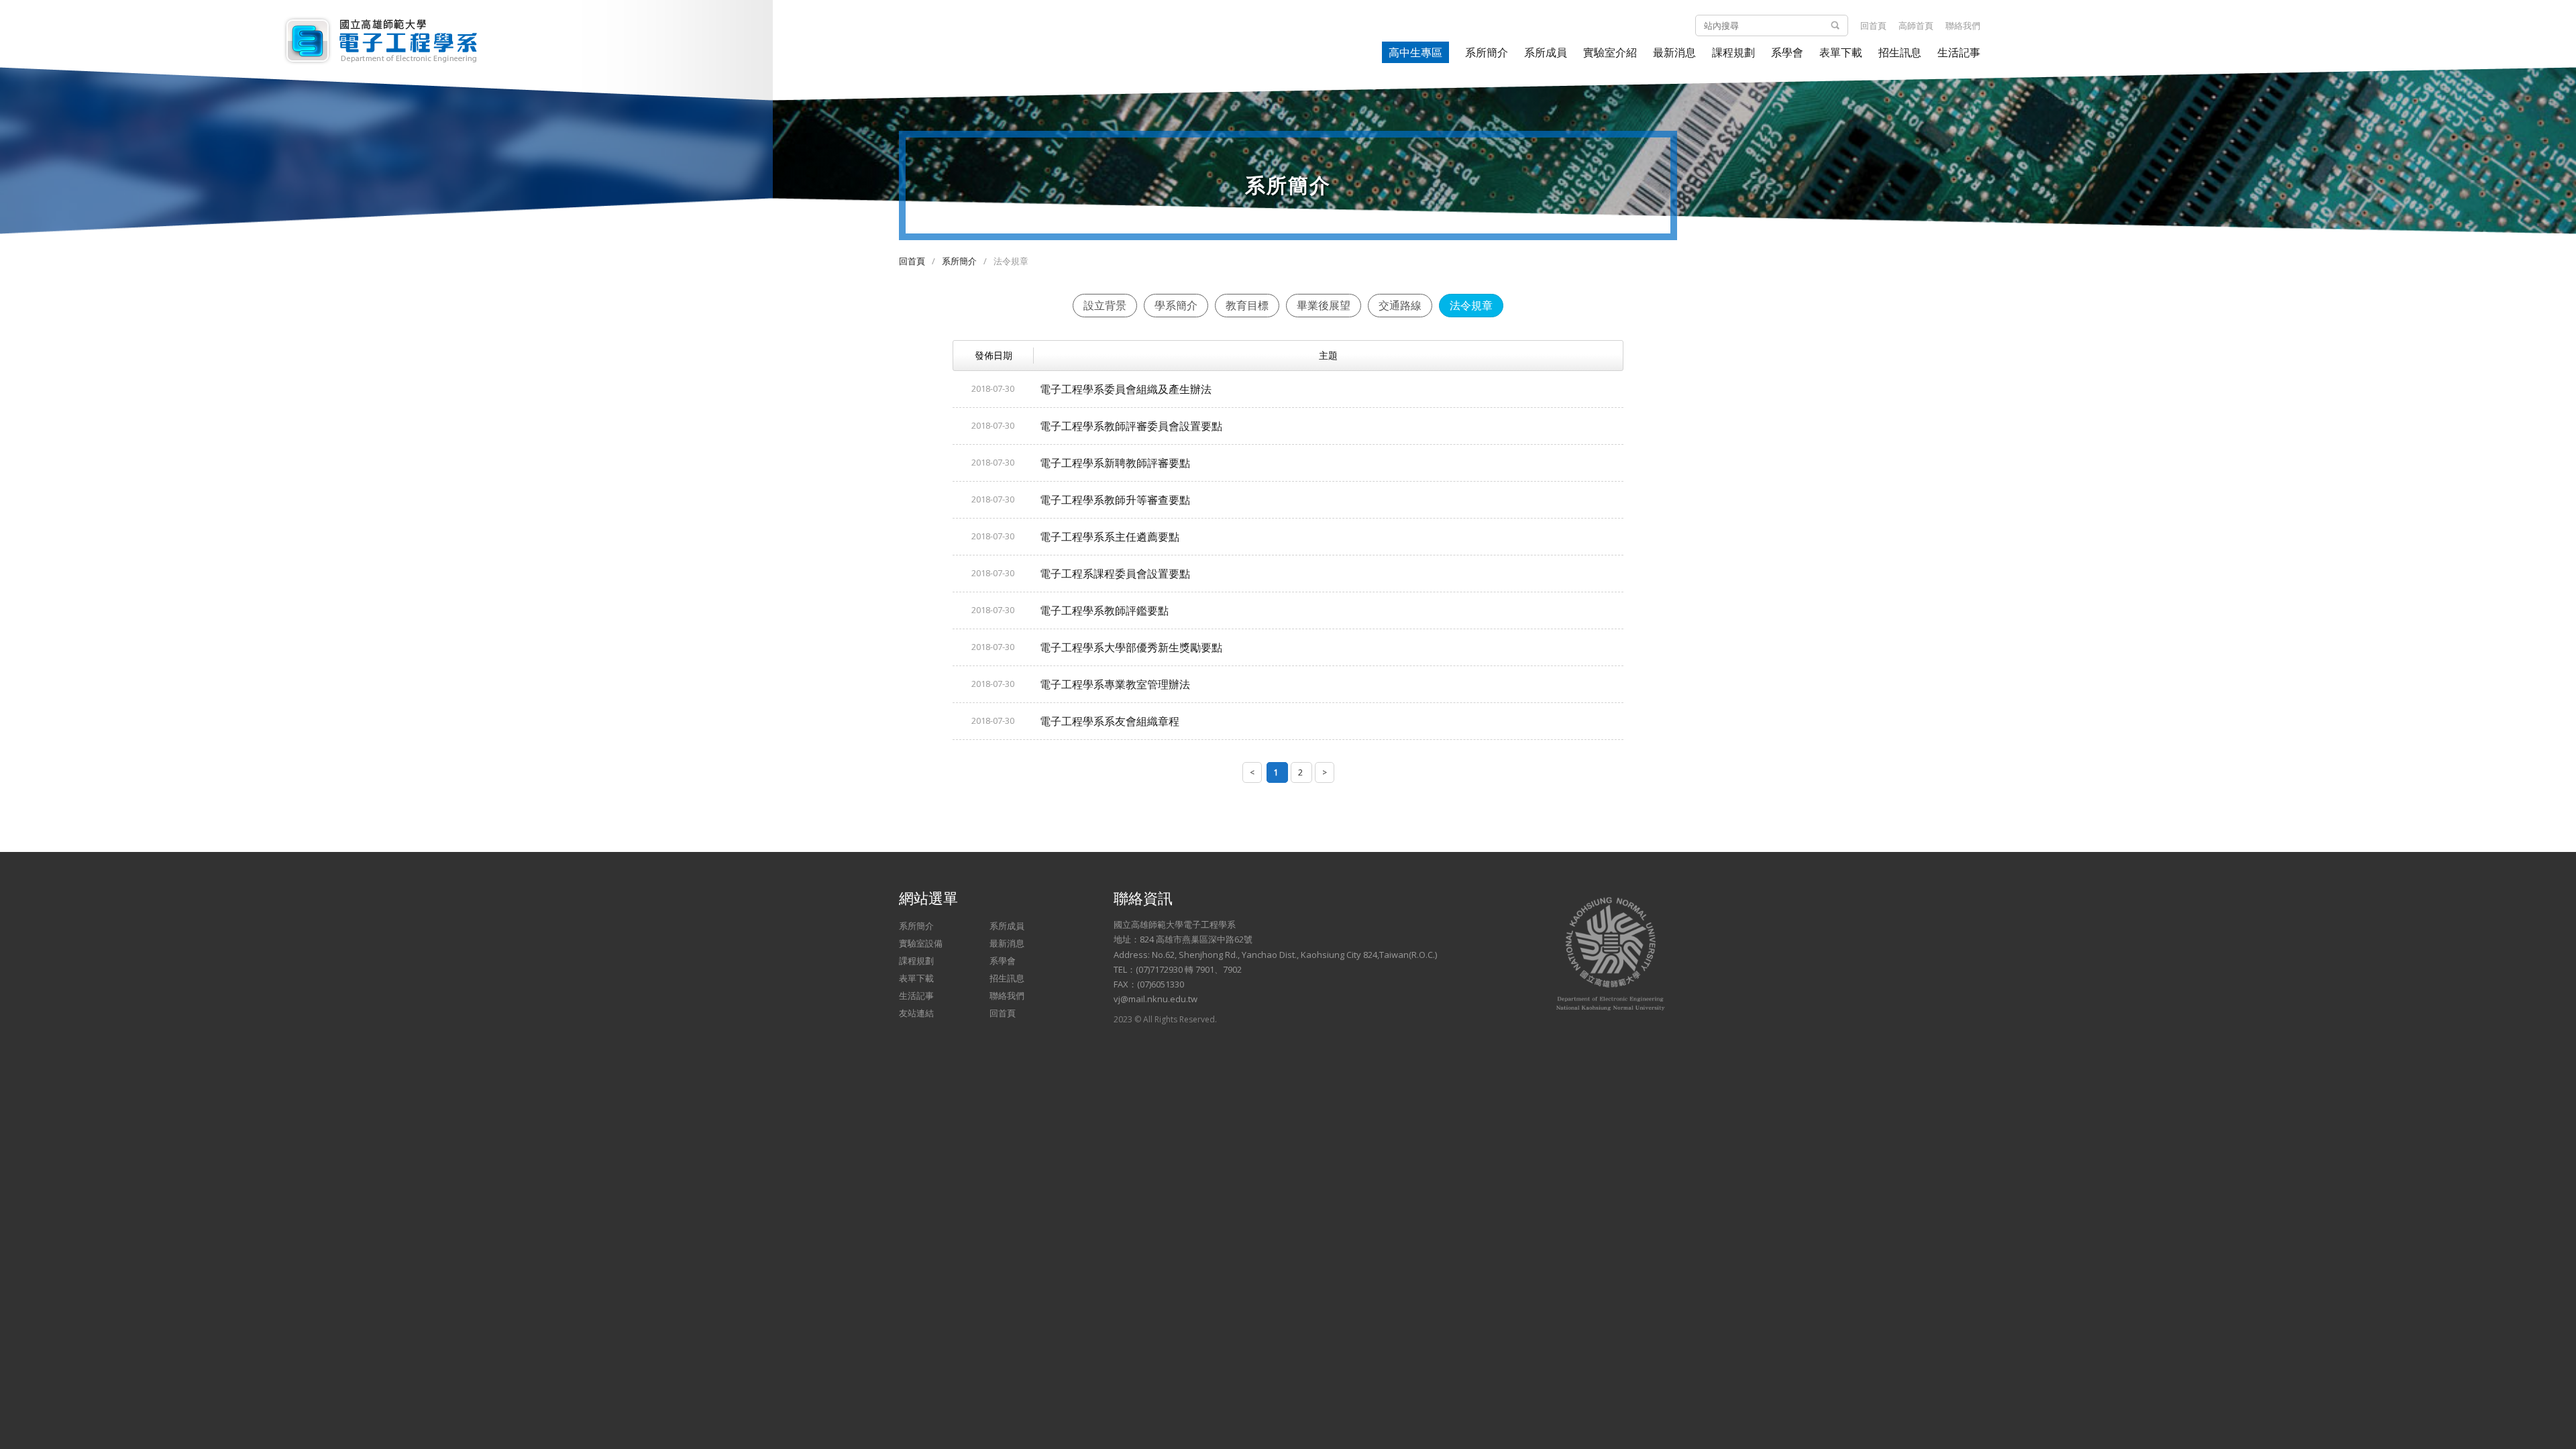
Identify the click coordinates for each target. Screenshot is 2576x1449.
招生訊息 (1900, 52)
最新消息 (1674, 52)
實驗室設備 (921, 943)
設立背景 (1105, 305)
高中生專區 (1415, 52)
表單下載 (1841, 52)
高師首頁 (1916, 25)
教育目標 (1247, 305)
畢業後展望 (1324, 305)
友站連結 (916, 1013)
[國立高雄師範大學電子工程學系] (386, 40)
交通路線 (1400, 305)
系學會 (1787, 52)
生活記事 (1959, 52)
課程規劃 (1733, 52)
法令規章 (1471, 305)
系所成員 (1546, 52)
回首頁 (1873, 25)
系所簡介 (1487, 52)
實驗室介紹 (1610, 52)
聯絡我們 (1963, 25)
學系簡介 (1176, 305)
